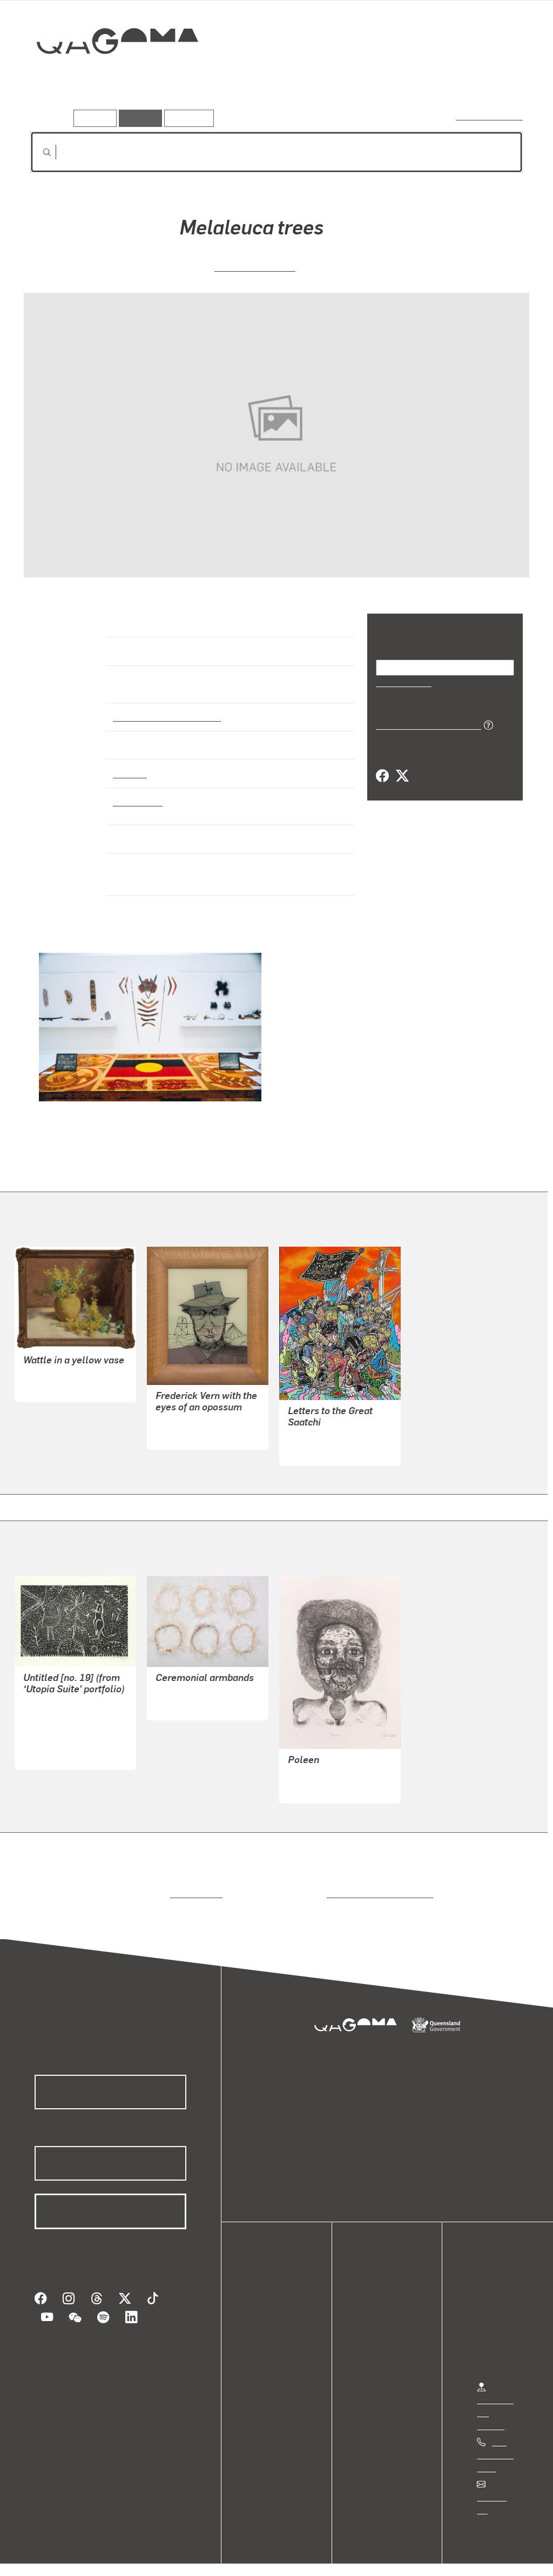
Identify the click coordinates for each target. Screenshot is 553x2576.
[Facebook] (382, 776)
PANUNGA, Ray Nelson (67, 1706)
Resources (187, 118)
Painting (129, 763)
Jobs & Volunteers (52, 2556)
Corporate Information (246, 2556)
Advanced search (490, 116)
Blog (265, 2347)
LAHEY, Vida (47, 1377)
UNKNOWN (177, 1695)
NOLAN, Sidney (185, 1425)
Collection (110, 76)
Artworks (390, 79)
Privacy (118, 2556)
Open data (275, 2295)
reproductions (194, 1884)
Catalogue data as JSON (425, 724)
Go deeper (498, 79)
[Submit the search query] (38, 152)
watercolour (138, 792)
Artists (443, 79)
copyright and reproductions (376, 1884)
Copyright (168, 2556)
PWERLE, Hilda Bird (61, 1732)
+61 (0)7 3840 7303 (495, 2445)
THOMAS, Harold (255, 265)
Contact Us (497, 2488)
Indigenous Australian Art (164, 707)
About (267, 2360)
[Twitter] (402, 776)
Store (266, 2334)
